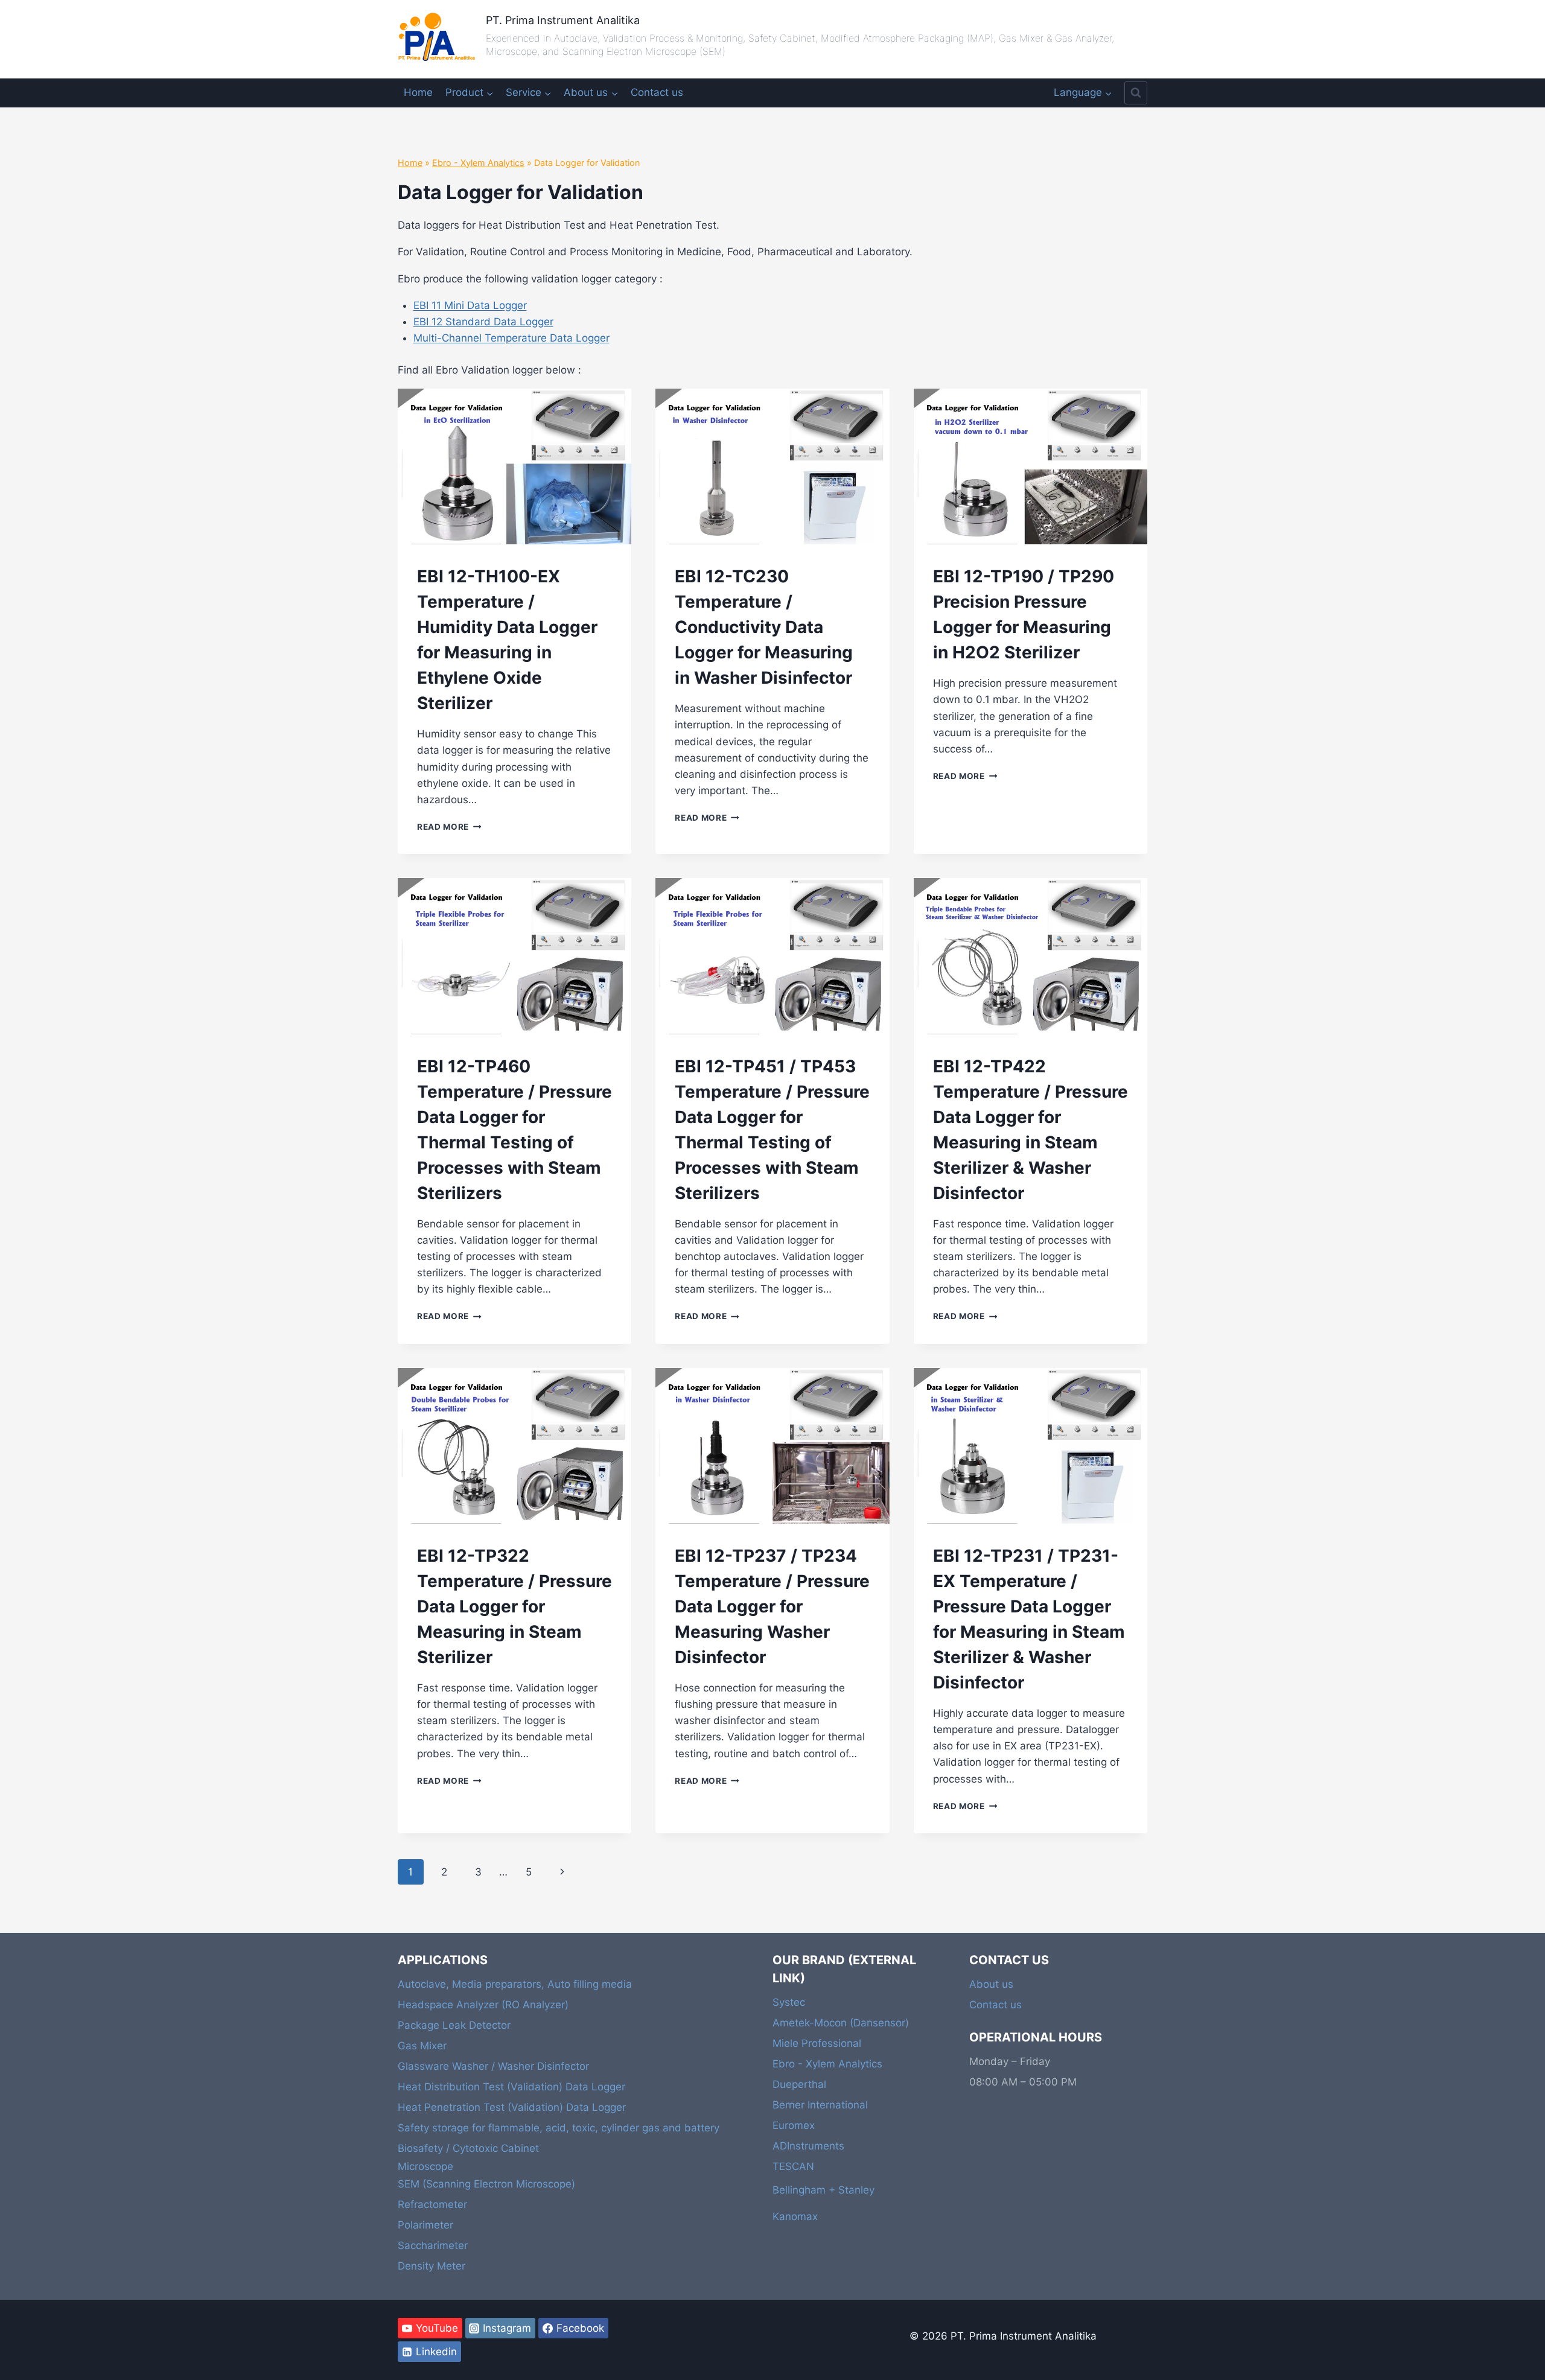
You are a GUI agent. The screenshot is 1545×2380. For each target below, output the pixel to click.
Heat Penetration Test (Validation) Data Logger (512, 2107)
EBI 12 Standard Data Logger (483, 322)
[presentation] (514, 466)
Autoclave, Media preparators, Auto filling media (515, 1984)
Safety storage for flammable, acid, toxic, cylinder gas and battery (559, 2128)
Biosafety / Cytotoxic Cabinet (468, 2148)
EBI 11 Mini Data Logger (470, 305)
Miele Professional (817, 2043)
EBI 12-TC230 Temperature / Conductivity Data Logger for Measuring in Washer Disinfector (764, 627)
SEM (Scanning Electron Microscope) (486, 2184)
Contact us (657, 92)
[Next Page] (563, 1872)
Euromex (794, 2125)
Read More (449, 827)
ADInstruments (808, 2146)
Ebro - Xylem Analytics (478, 163)
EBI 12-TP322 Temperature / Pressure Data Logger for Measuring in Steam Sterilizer (514, 1606)
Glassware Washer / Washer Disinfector (493, 2066)
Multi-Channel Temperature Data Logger (511, 338)
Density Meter (432, 2266)
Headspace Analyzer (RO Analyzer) (483, 2005)
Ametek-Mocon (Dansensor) (841, 2023)
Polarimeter (425, 2225)
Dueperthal (799, 2084)
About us (991, 1984)
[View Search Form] (1136, 93)
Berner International (820, 2105)
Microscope (425, 2166)
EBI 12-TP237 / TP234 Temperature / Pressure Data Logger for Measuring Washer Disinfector (772, 1606)
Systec (789, 2002)
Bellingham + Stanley (823, 2190)
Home (418, 92)
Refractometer (432, 2204)
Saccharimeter (433, 2245)
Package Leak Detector (454, 2025)
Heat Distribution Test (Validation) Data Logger (511, 2087)
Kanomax (795, 2216)
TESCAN (793, 2166)
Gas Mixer (422, 2046)
